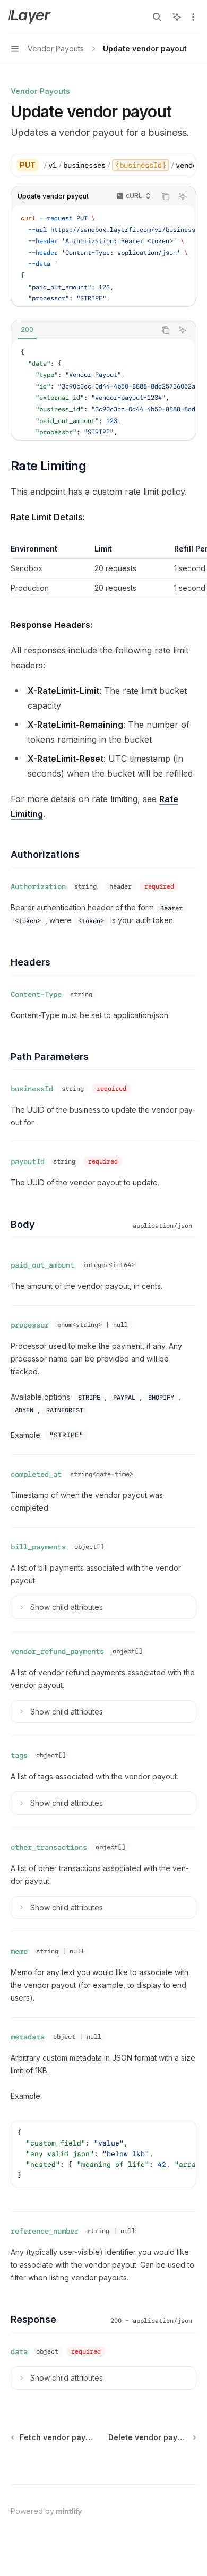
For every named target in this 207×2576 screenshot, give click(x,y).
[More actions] (193, 17)
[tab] (27, 330)
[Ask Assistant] (183, 196)
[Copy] (184, 165)
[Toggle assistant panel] (177, 17)
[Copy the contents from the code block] (166, 196)
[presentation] (118, 165)
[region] (103, 571)
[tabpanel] (103, 389)
